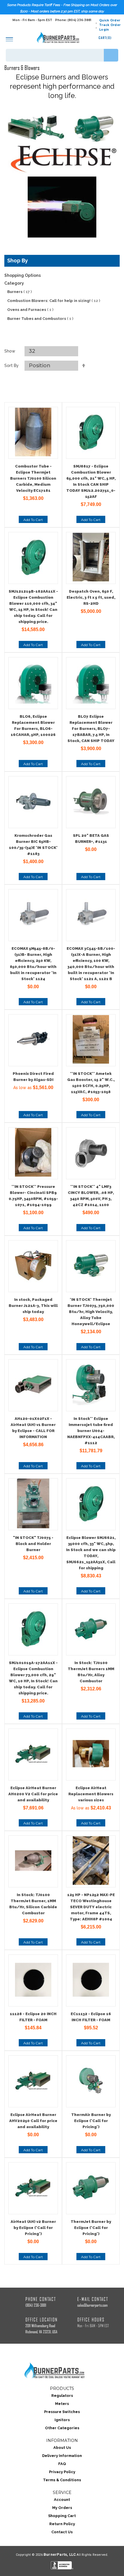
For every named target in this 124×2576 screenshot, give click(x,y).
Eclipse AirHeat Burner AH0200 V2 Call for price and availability (33, 1794)
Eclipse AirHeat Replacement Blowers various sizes (91, 1794)
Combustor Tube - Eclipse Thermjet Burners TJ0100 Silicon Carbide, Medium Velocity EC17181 (33, 478)
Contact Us (62, 2532)
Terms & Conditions (62, 2480)
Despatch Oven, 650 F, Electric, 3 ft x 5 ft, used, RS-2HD (91, 597)
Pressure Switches (62, 2412)
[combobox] (62, 55)
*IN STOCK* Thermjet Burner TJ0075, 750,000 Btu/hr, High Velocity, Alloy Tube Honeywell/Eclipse (91, 1312)
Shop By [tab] (18, 260)
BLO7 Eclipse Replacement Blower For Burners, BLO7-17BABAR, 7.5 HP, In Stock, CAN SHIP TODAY (91, 729)
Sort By (12, 366)
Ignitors (62, 2420)
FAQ (62, 2464)
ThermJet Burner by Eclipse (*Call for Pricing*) (91, 2228)
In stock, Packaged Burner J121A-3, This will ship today (33, 1306)
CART (105, 38)
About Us (62, 2448)
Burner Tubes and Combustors (40, 319)
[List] (69, 339)
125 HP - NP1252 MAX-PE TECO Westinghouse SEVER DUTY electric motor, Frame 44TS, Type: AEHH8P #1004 (91, 1907)
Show (10, 351)
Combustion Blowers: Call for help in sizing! (54, 301)
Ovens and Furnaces (30, 310)
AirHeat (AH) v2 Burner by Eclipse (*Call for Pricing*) (33, 2228)
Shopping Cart (62, 2516)
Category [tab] (14, 283)
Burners (19, 292)
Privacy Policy (62, 2472)
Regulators (62, 2396)
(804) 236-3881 (36, 2305)
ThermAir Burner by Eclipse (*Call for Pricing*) (91, 2121)
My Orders (62, 2508)
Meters (62, 2404)
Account (62, 2500)
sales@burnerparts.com (92, 2305)
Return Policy (62, 2524)
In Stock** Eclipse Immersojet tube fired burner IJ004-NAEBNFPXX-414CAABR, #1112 (91, 1431)
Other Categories (62, 2428)
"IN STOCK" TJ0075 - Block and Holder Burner (33, 1544)
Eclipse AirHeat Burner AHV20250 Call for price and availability (33, 2121)
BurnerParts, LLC (60, 2554)
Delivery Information (62, 2456)
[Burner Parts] (58, 37)
